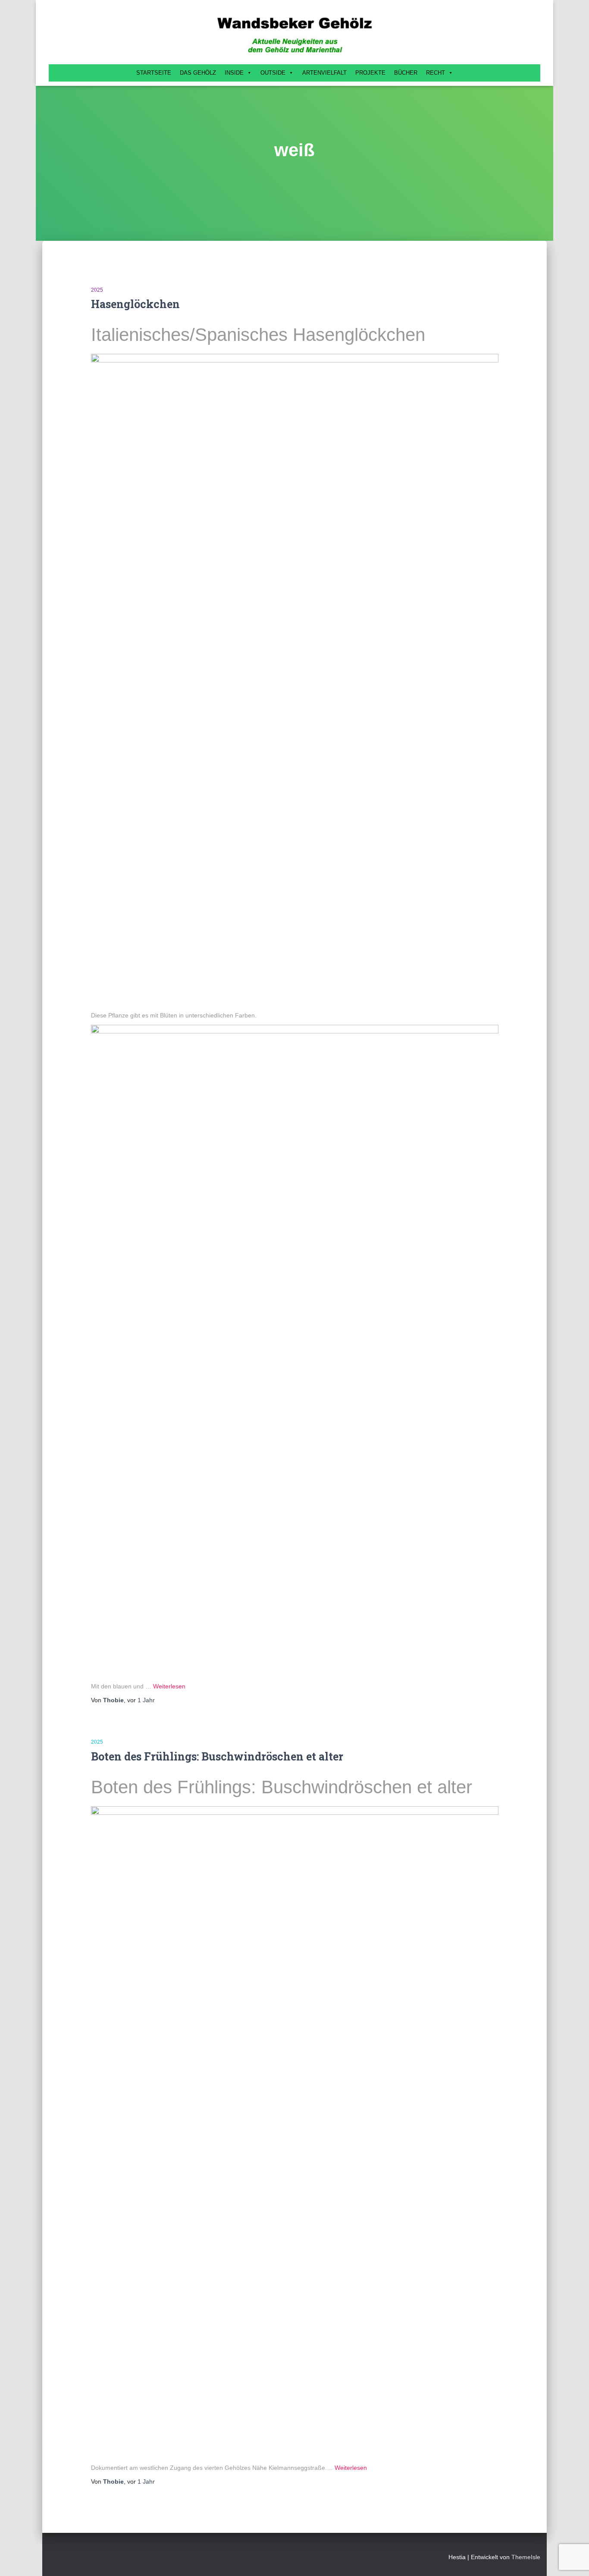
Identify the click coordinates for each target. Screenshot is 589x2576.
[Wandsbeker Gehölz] (294, 34)
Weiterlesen (169, 1686)
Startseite (154, 73)
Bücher (406, 73)
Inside (234, 73)
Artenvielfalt (324, 73)
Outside (273, 73)
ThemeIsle (526, 2557)
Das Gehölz (198, 73)
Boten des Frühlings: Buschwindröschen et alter (217, 1756)
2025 (97, 290)
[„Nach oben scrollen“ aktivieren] (572, 2559)
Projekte (370, 73)
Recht (435, 73)
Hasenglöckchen (135, 304)
